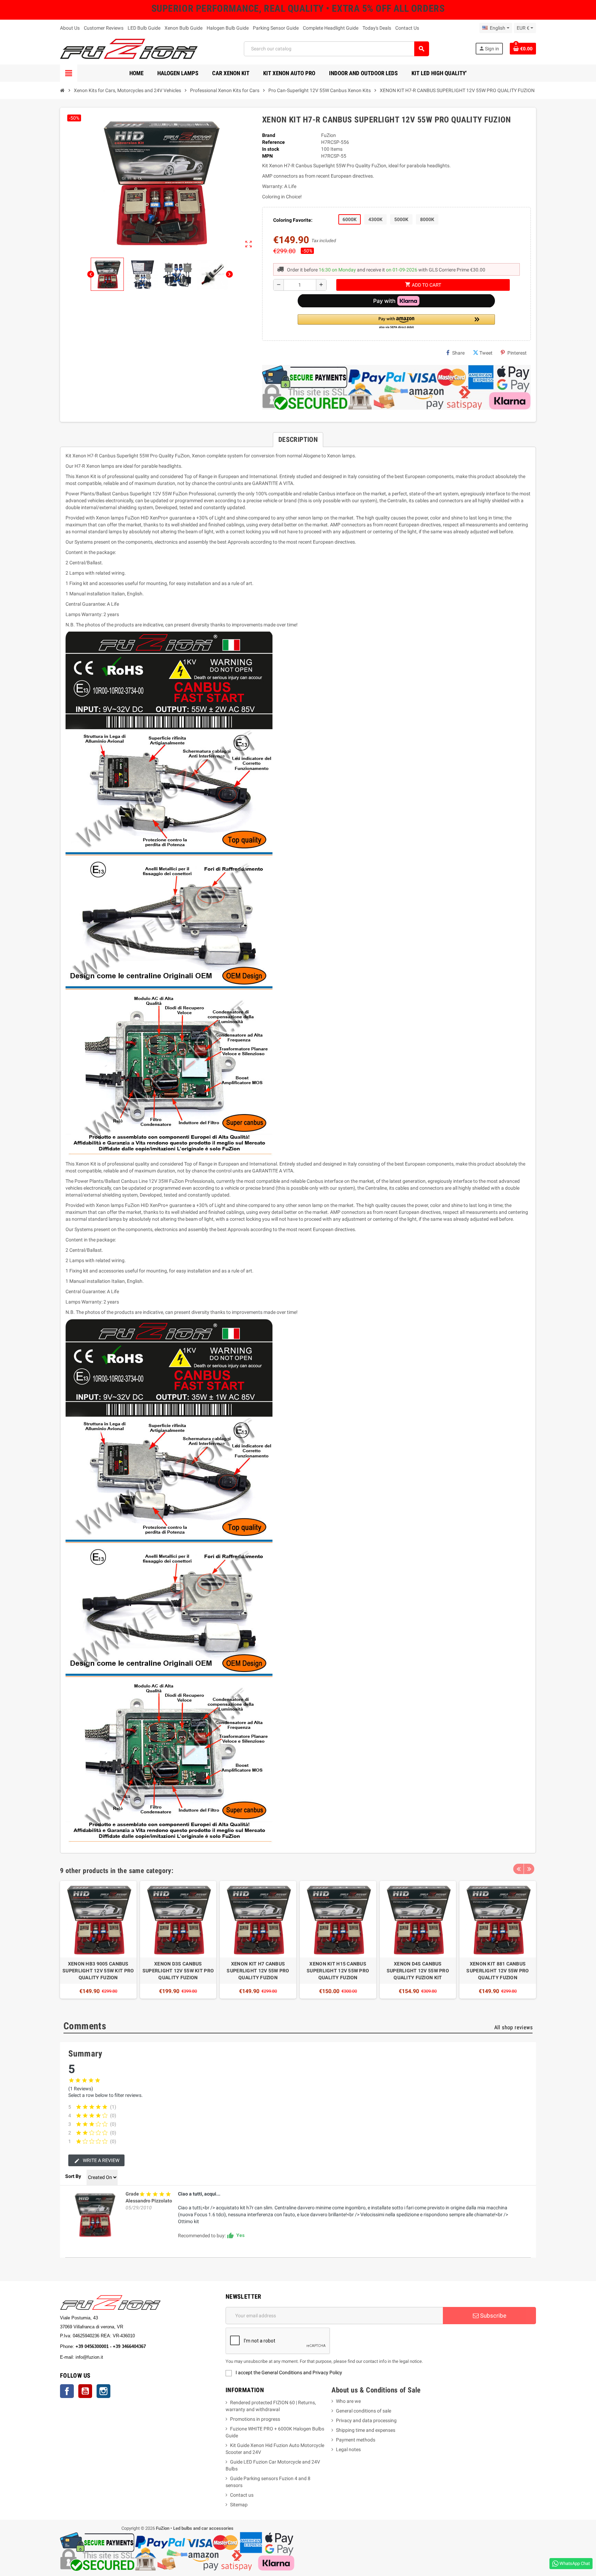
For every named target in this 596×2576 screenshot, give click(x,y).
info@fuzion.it (120, 2357)
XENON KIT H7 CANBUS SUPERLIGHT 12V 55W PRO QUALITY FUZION (258, 1971)
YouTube (85, 2391)
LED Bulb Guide (144, 28)
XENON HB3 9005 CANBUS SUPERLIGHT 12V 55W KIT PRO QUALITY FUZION (98, 1971)
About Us (70, 28)
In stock (271, 149)
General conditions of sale (364, 2411)
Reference (274, 142)
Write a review (101, 2160)
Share (458, 353)
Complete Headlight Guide (331, 28)
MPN (267, 156)
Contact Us (407, 28)
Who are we (348, 2401)
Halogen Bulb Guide (228, 28)
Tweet (486, 353)
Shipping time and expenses (366, 2430)
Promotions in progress (255, 2419)
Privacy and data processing (366, 2420)
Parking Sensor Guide (276, 28)
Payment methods (356, 2440)
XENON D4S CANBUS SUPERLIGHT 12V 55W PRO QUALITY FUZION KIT (418, 1971)
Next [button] (529, 1869)
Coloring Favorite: (293, 220)
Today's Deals (377, 28)
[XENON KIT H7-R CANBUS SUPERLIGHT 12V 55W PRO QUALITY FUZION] (95, 2215)
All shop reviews (513, 2027)
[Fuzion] (129, 48)
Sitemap (239, 2505)
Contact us (242, 2495)
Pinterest (517, 353)
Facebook (67, 2391)
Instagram (103, 2391)
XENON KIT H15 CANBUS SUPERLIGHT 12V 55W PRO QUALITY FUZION (338, 1971)
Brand (269, 135)
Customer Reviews (104, 28)
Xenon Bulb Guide (183, 28)
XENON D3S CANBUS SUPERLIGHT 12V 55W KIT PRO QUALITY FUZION (178, 1971)
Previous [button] (518, 1869)
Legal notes (348, 2449)
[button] (396, 322)
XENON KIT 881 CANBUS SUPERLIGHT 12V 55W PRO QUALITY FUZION (498, 1971)
